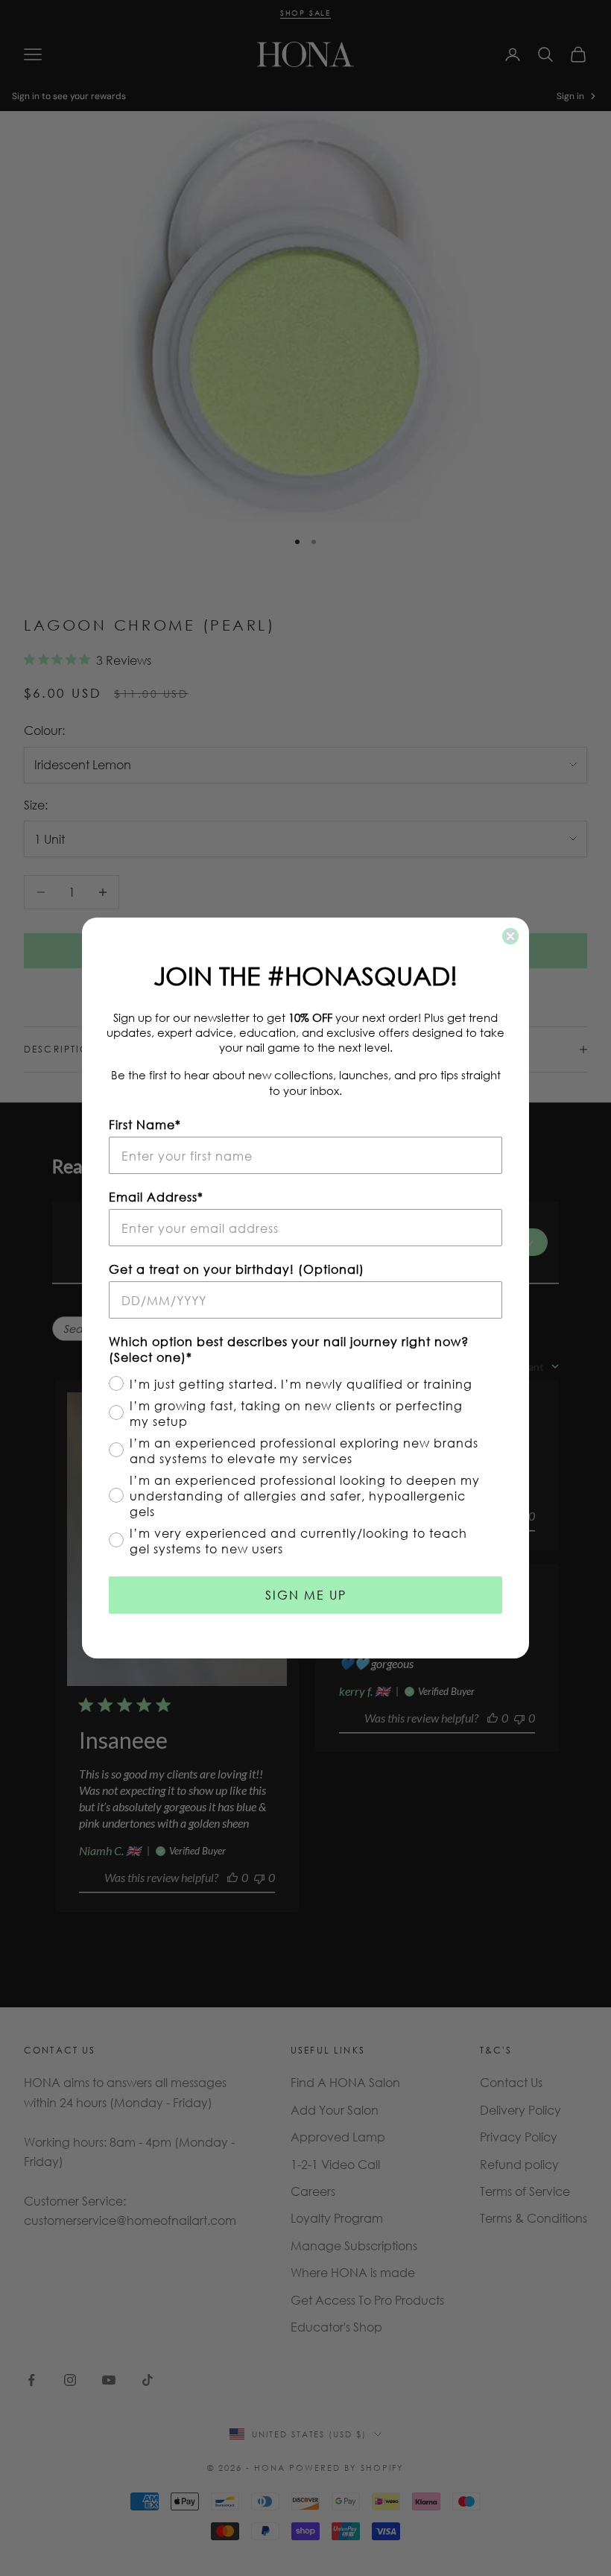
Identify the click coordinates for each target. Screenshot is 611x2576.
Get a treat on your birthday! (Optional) (237, 1269)
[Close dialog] (510, 936)
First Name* (145, 1124)
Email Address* (156, 1197)
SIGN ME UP (306, 1595)
